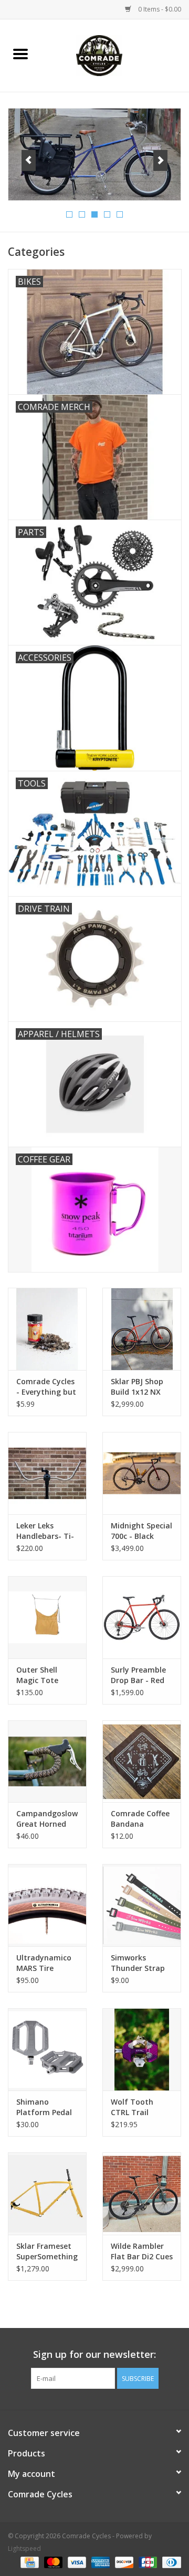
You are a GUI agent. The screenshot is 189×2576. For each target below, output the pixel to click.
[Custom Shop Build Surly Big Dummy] (94, 155)
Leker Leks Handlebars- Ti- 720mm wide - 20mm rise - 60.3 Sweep (46, 1531)
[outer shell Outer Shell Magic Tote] (47, 1617)
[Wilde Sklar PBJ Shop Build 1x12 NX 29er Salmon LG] (142, 1329)
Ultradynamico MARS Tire (44, 1963)
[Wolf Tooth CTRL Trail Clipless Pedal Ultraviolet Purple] (142, 2049)
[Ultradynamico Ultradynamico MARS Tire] (47, 1905)
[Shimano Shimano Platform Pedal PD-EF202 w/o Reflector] (47, 2049)
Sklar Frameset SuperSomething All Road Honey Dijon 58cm (47, 2251)
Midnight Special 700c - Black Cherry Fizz (141, 1531)
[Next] (160, 160)
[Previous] (29, 160)
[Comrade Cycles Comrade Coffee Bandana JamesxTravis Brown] (142, 1761)
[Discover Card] (123, 2562)
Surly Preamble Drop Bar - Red (138, 1675)
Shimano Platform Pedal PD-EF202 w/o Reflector (44, 2107)
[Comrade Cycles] (115, 55)
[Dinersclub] (170, 2562)
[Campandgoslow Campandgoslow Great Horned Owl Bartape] (47, 1761)
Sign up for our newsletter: (94, 2354)
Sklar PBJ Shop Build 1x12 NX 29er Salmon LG (139, 1387)
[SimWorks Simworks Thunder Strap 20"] (142, 1905)
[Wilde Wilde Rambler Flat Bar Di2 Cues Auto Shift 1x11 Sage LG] (142, 2194)
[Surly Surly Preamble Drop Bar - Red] (142, 1617)
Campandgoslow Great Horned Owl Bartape (47, 1819)
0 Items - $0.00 (159, 9)
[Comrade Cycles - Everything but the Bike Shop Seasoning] (47, 1329)
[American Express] (99, 2562)
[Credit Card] (28, 2562)
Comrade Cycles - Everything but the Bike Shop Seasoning (46, 1387)
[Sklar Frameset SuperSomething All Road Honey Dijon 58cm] (47, 2194)
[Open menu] (20, 53)
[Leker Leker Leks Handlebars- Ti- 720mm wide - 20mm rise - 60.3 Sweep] (47, 1473)
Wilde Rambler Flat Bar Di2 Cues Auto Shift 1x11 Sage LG (142, 2251)
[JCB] (147, 2562)
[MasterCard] (52, 2562)
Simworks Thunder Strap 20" (138, 1963)
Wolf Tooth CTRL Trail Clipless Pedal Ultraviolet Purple (135, 2107)
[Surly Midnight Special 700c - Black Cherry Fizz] (142, 1473)
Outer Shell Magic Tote (37, 1675)
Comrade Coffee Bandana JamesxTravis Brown (140, 1819)
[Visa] (76, 2562)
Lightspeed (24, 2548)
